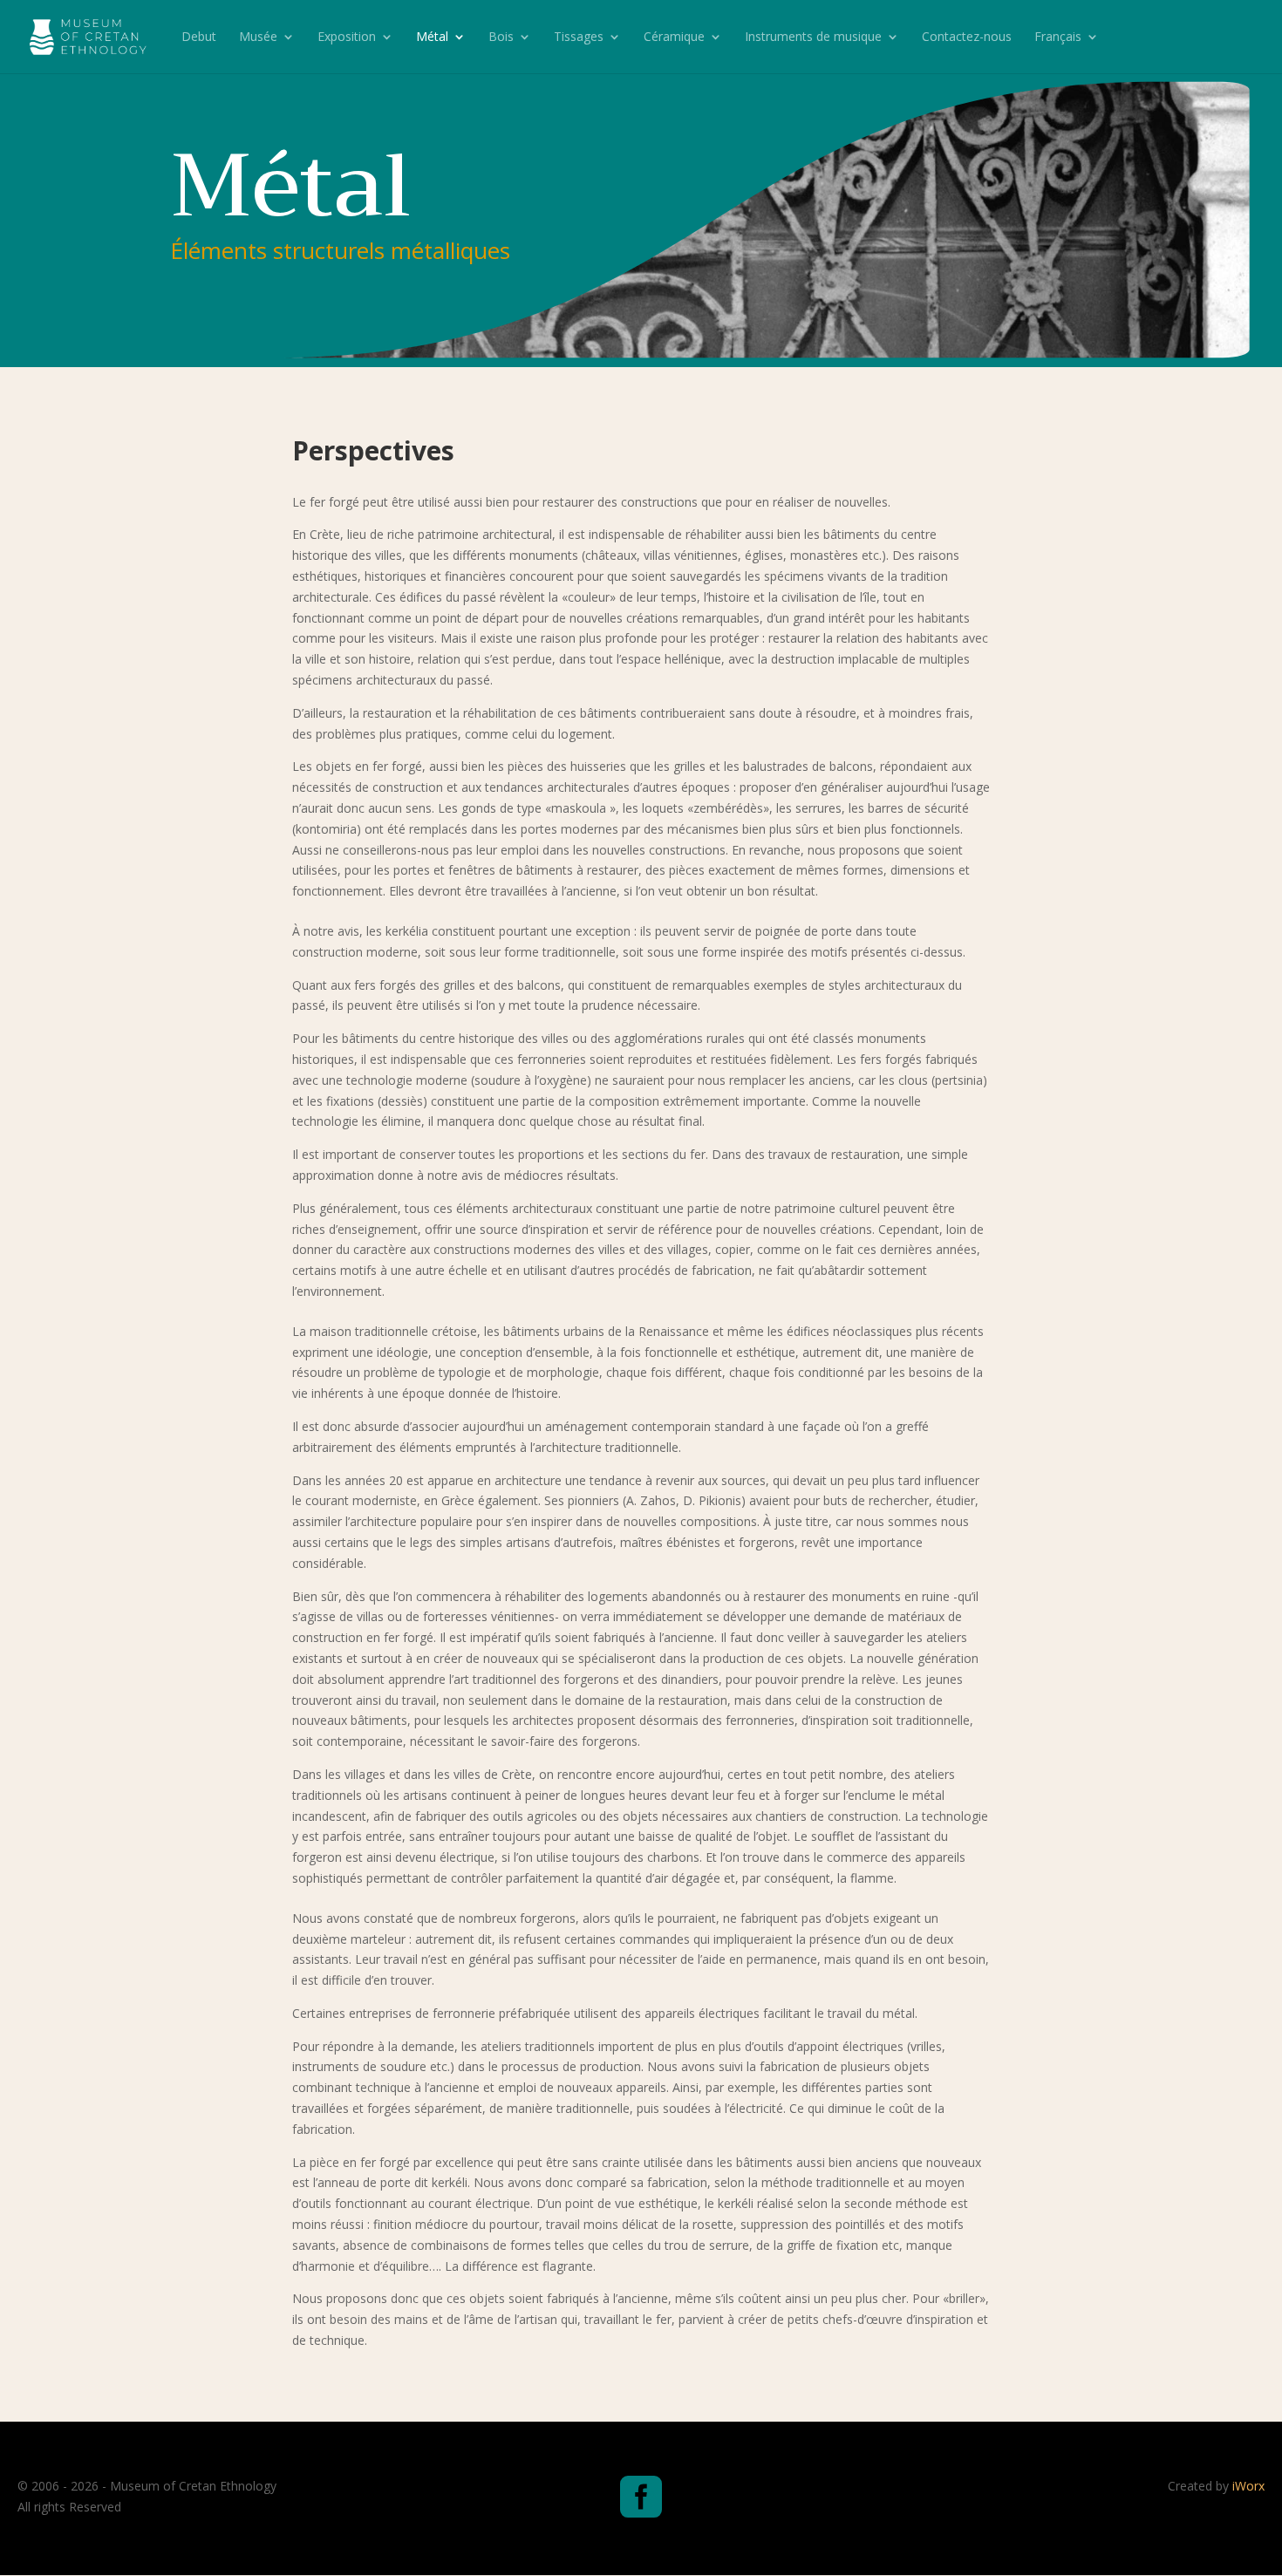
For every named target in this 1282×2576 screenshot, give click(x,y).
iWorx (1248, 2486)
